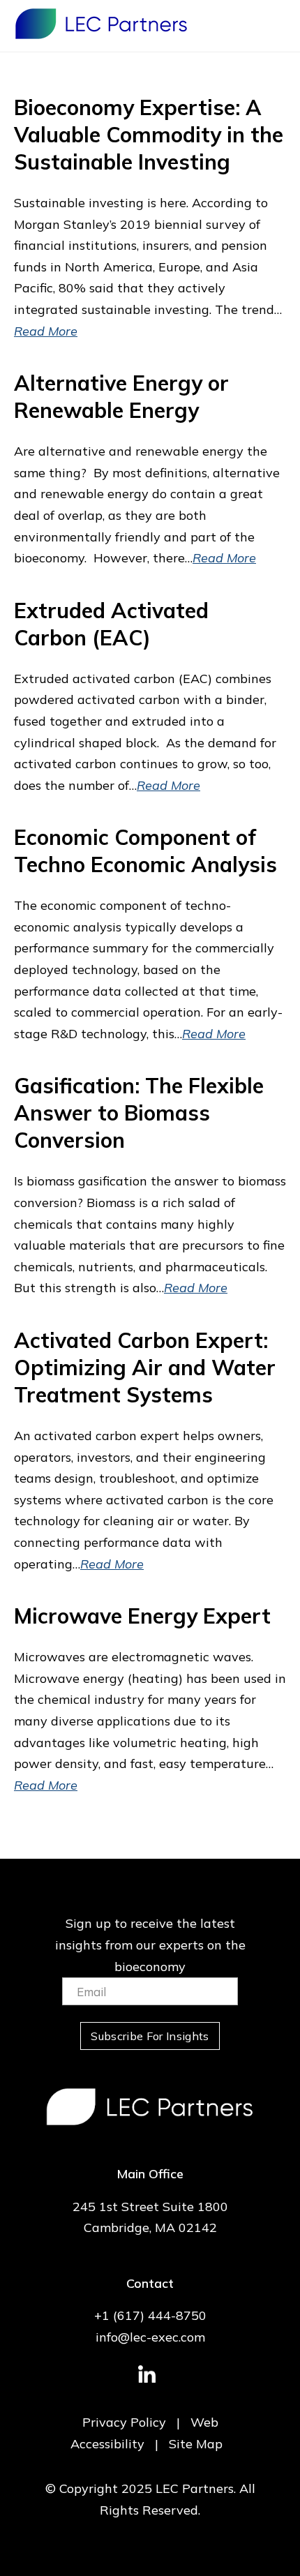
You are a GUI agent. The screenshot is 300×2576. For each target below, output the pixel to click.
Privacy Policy (124, 2422)
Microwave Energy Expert (142, 1616)
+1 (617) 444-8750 (150, 2315)
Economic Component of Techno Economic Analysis (145, 851)
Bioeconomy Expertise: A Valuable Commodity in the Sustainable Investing (149, 135)
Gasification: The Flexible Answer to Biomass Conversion (139, 1113)
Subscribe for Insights (150, 2036)
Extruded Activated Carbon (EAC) (111, 624)
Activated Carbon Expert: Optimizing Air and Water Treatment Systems (145, 1368)
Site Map (196, 2444)
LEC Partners (101, 24)
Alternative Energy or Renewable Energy (121, 397)
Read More (46, 331)
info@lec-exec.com (150, 2337)
